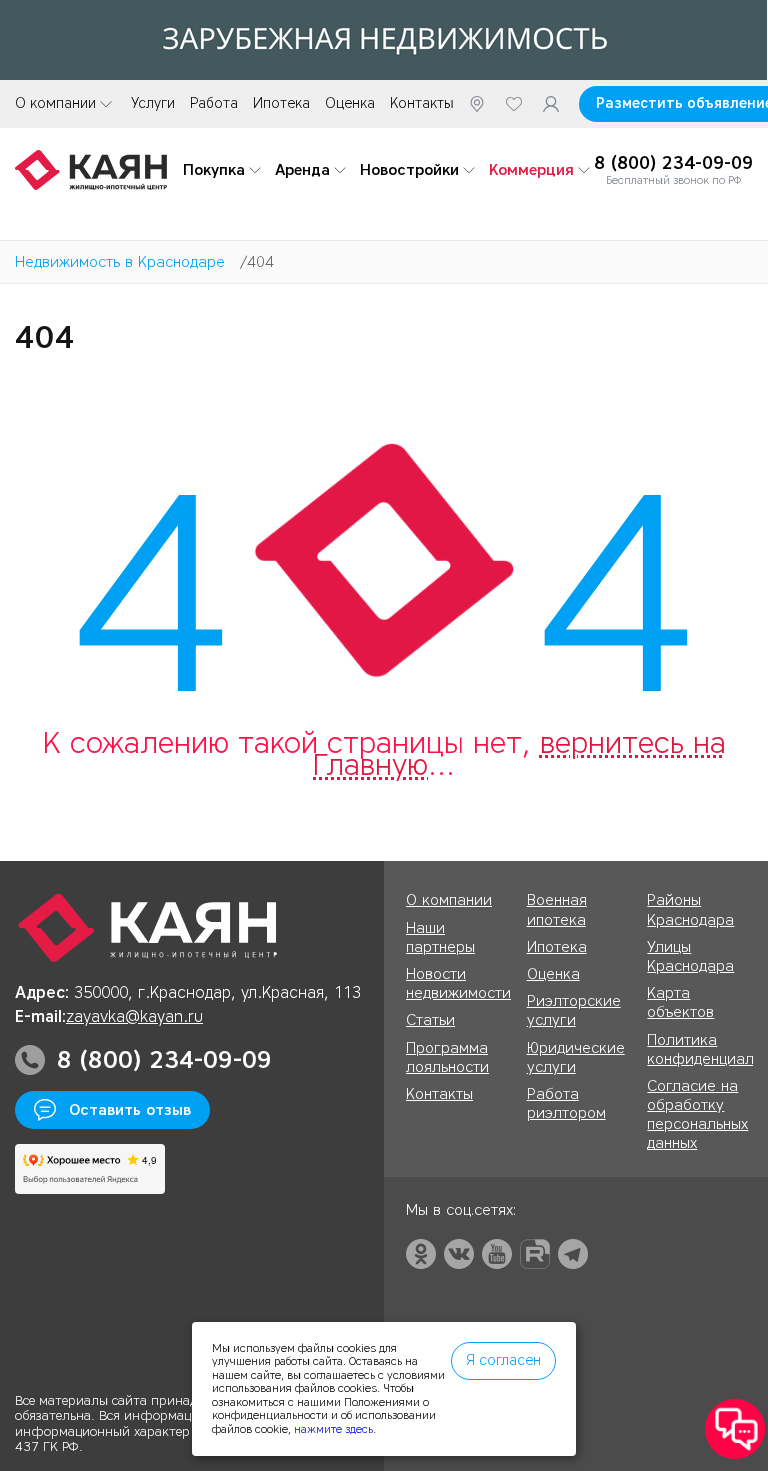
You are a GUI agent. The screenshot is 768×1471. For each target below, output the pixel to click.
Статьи (430, 1020)
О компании (55, 103)
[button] (735, 1430)
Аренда (302, 170)
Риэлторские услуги (574, 1010)
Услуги (153, 103)
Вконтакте (459, 1254)
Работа (214, 103)
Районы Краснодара (690, 909)
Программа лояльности (447, 1057)
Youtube (497, 1254)
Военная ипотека (557, 909)
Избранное (514, 104)
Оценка (350, 103)
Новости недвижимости (458, 983)
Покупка (214, 170)
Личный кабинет (551, 104)
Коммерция (531, 170)
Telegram (573, 1254)
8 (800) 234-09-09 (673, 163)
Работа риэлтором (566, 1103)
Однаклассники (421, 1254)
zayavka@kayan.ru (134, 1016)
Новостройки (409, 170)
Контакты (422, 103)
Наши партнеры (440, 937)
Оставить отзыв (130, 1110)
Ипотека (281, 103)
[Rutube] (535, 1254)
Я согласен (503, 1360)
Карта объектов (680, 1002)
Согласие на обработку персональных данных (697, 1115)
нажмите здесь (333, 1429)
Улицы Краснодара (690, 956)
